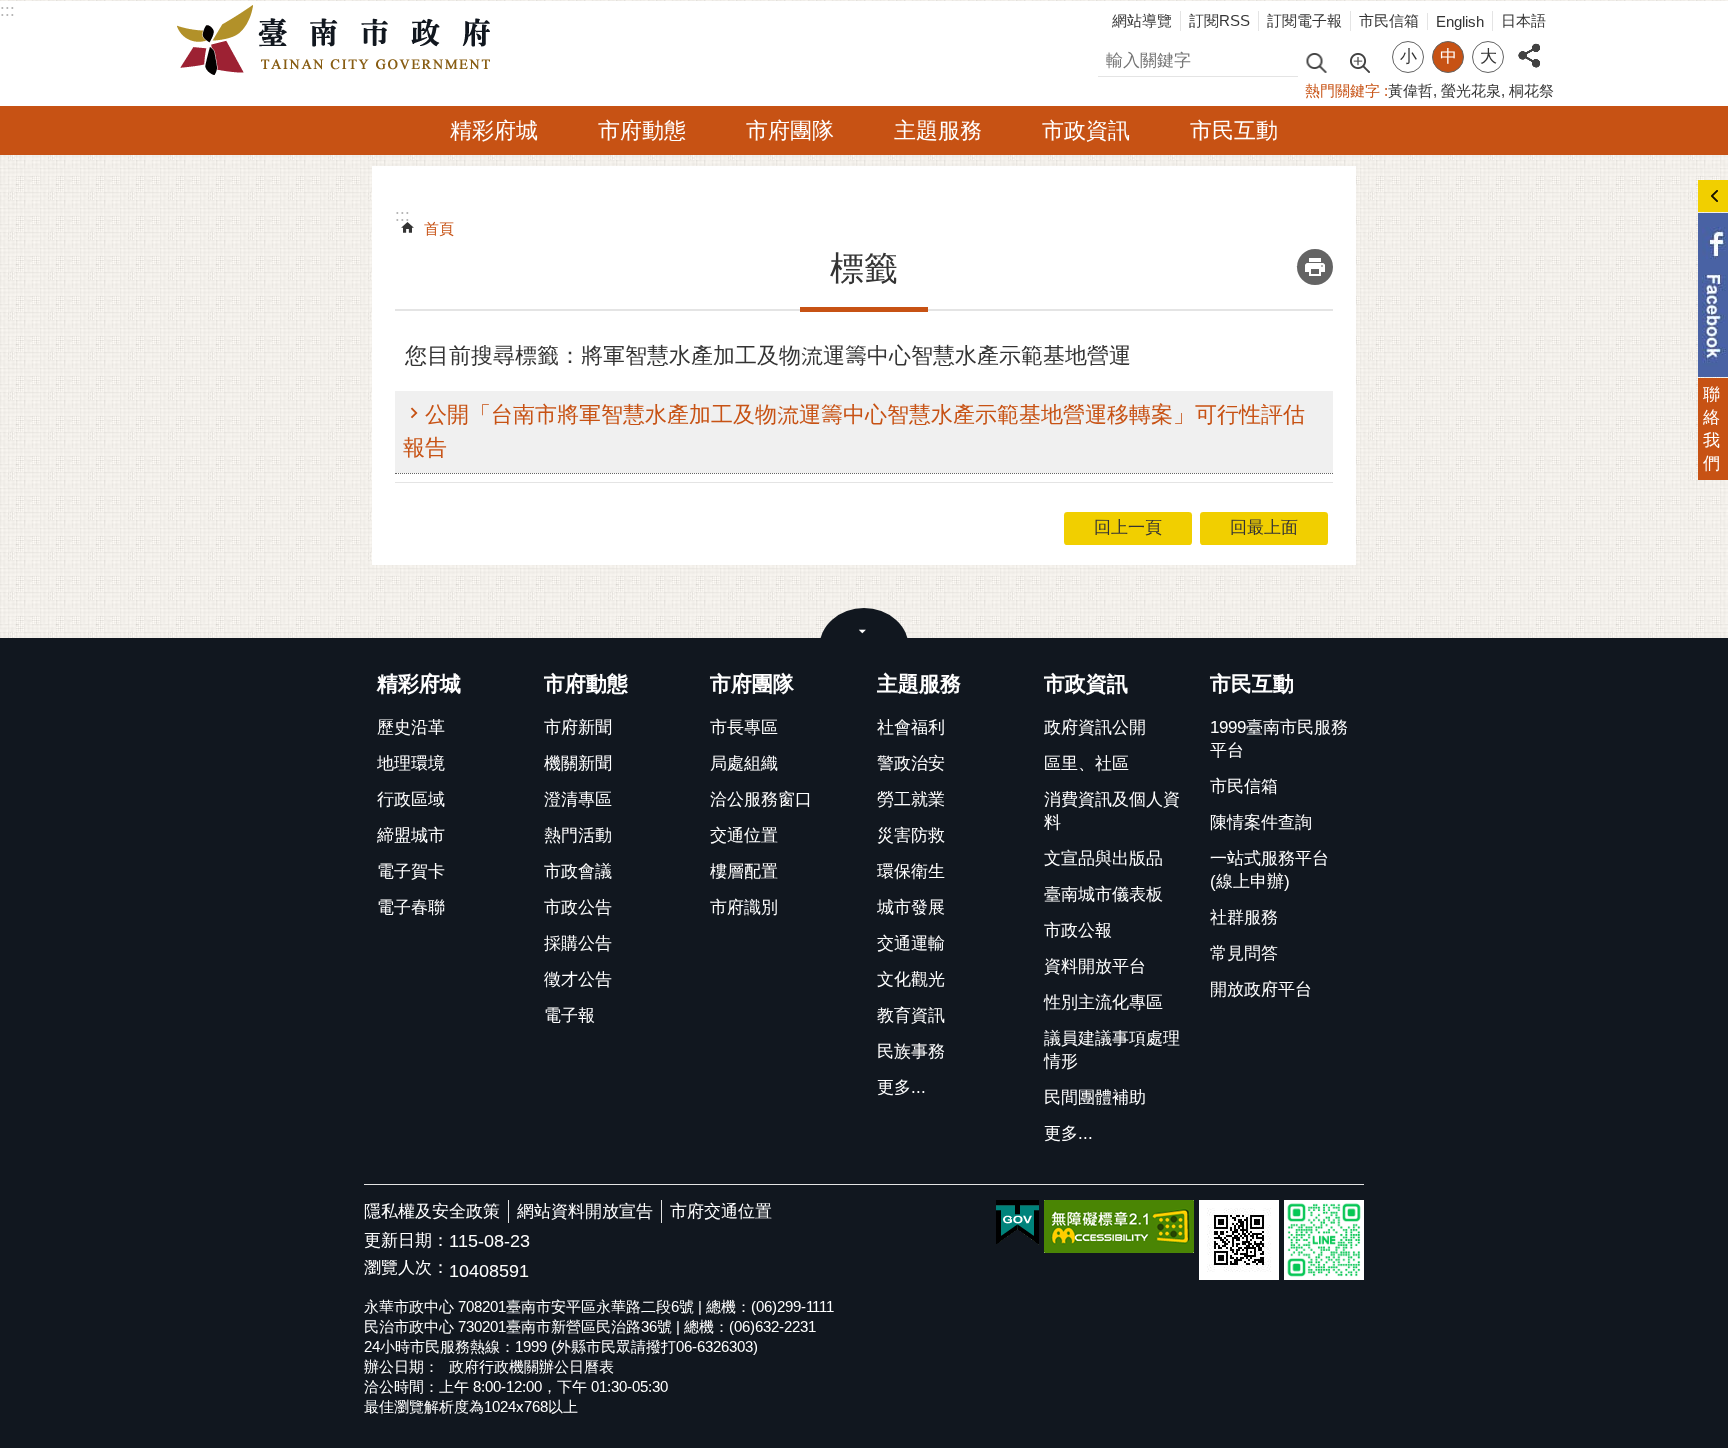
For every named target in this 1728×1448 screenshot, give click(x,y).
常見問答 (1244, 953)
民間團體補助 (1095, 1097)
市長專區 (744, 727)
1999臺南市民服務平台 (1279, 739)
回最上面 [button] (1264, 527)
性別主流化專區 (1103, 1002)
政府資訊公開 (1095, 727)
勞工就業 (911, 799)
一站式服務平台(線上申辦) (1269, 870)
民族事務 (911, 1051)
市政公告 (578, 907)
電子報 (569, 1015)
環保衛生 (911, 871)
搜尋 (1115, 57)
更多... (901, 1087)
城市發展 (911, 907)
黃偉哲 (1410, 90)
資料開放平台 (1095, 966)
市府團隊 (790, 130)
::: (7, 10)
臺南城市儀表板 (1103, 894)
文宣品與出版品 (1103, 858)
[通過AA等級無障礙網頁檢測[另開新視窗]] (1119, 1226)
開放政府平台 (1261, 989)
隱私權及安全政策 (432, 1211)
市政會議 (578, 871)
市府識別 (744, 907)
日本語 (1523, 20)
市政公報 (1078, 930)
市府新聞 (578, 727)
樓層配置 (744, 871)
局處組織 (744, 763)
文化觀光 (911, 979)
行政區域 (411, 799)
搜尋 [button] (1316, 61)
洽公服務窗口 (761, 799)
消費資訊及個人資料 (1112, 811)
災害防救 (911, 835)
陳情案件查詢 (1261, 822)
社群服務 (1244, 917)
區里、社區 (1086, 763)
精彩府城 (494, 130)
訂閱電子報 (1304, 20)
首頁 (439, 228)
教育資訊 (911, 1015)
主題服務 (938, 130)
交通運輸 (911, 943)
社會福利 (911, 727)
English (1460, 21)
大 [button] (1488, 56)
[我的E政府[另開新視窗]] (1017, 1223)
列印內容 (1315, 267)
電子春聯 (411, 907)
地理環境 (411, 763)
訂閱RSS (1219, 20)
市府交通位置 (721, 1211)
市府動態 (642, 130)
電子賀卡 (411, 871)
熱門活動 (578, 835)
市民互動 (1234, 130)
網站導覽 (1142, 20)
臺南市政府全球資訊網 (339, 41)
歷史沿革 (411, 727)
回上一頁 (1128, 527)
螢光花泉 (1471, 90)
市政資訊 (1086, 130)
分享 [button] (1529, 44)
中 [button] (1448, 56)
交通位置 (744, 835)
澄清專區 (578, 799)
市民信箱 (1389, 20)
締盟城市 (411, 835)
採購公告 (578, 943)
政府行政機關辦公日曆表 (531, 1366)
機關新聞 (578, 763)
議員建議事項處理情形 (1112, 1050)
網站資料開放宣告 (585, 1211)
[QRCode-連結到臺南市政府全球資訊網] (1239, 1240)
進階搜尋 (1359, 61)
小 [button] (1408, 56)
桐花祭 (1531, 90)
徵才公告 (578, 979)
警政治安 (911, 763)
